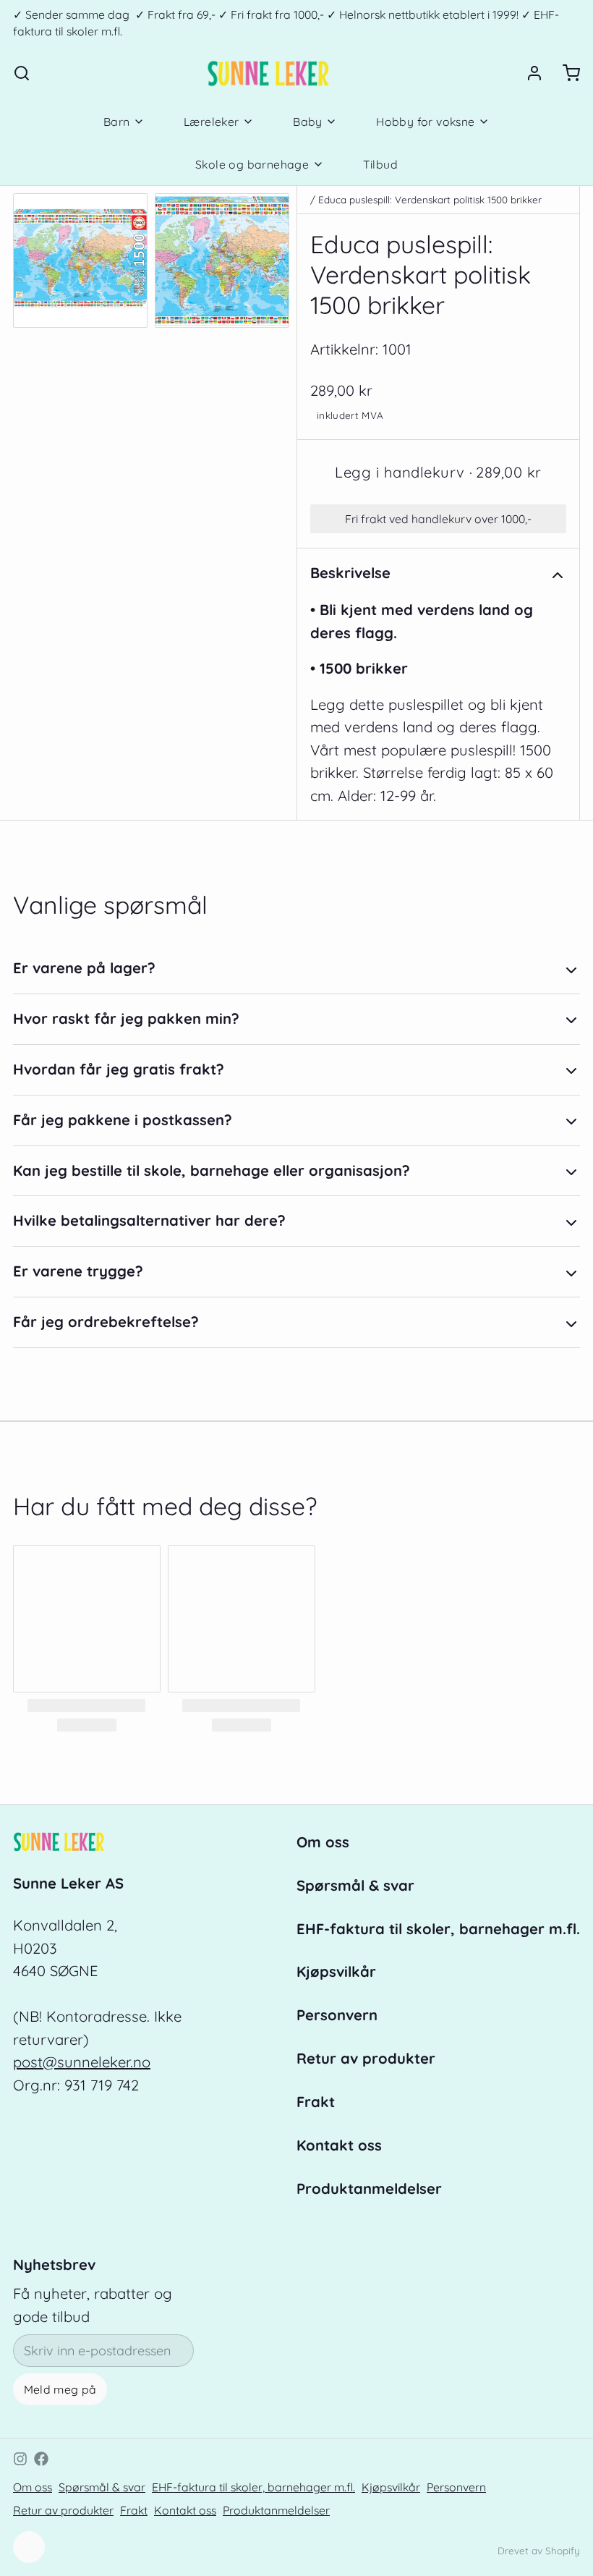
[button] (438, 473)
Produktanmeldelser (369, 2189)
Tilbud (380, 164)
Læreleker (212, 122)
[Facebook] (41, 2459)
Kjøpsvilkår (336, 1971)
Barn (117, 122)
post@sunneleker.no (82, 2062)
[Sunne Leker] (268, 73)
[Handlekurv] (565, 73)
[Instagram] (20, 2459)
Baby (308, 122)
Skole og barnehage (252, 164)
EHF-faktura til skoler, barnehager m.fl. (438, 1929)
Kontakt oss (339, 2145)
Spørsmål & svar (355, 1885)
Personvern (337, 2015)
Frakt (316, 2102)
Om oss (323, 1842)
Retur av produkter (366, 2058)
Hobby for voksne (425, 122)
